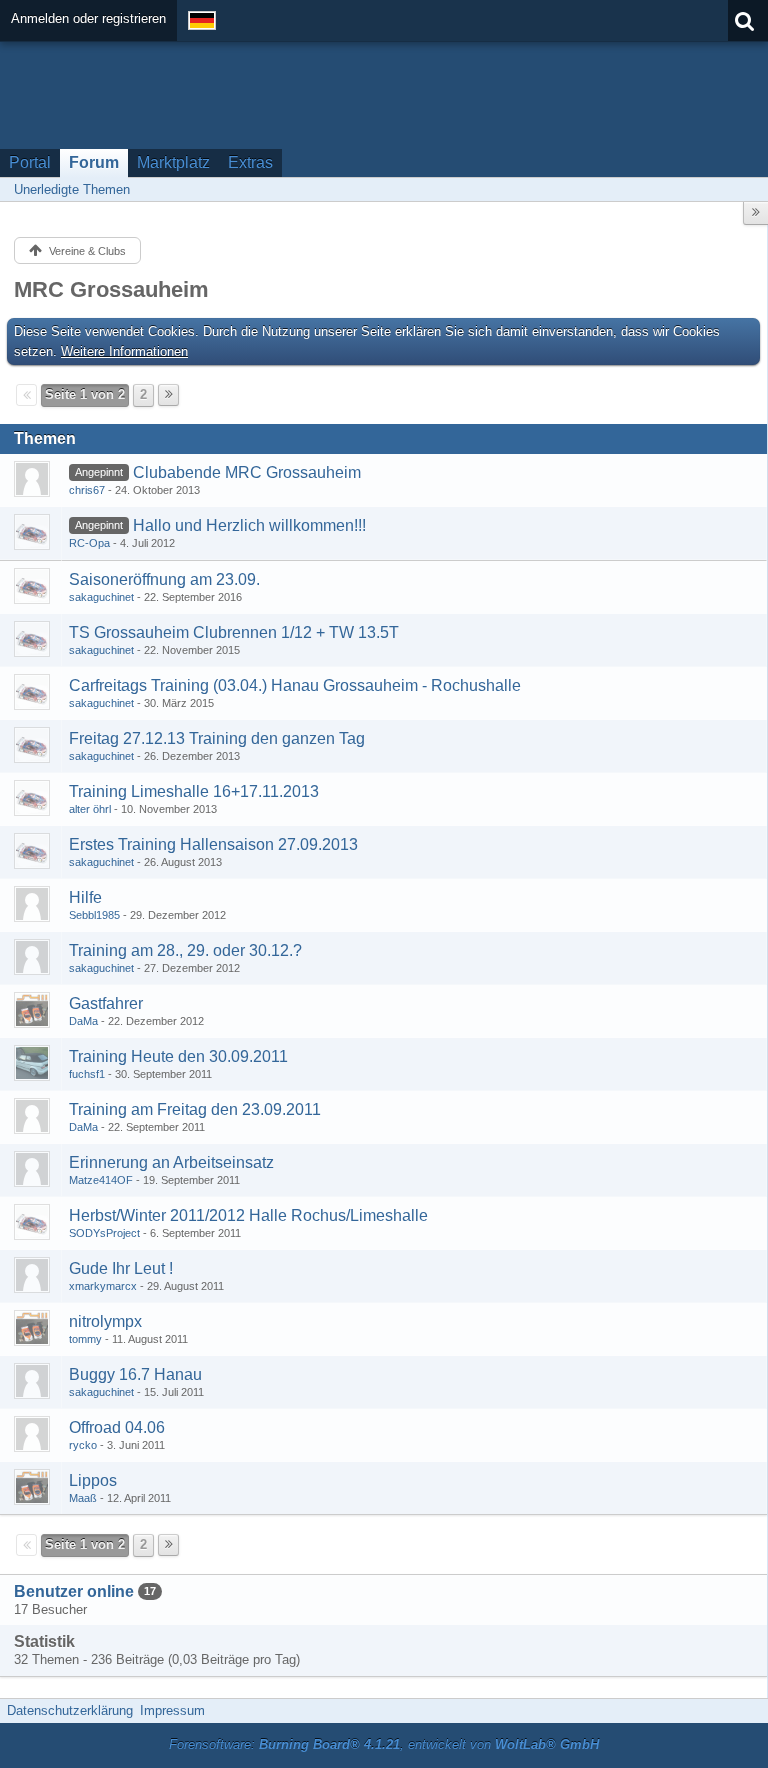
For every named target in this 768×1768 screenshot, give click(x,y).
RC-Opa (89, 543)
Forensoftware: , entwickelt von (384, 1744)
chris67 (87, 490)
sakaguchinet (101, 597)
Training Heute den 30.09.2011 (178, 1056)
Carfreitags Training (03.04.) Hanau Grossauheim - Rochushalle (295, 685)
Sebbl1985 (94, 915)
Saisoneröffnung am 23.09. (164, 579)
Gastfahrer (106, 1003)
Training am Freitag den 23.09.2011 (195, 1109)
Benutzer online (74, 1591)
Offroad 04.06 (117, 1427)
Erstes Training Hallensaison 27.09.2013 (213, 844)
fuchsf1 (87, 1074)
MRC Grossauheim (111, 289)
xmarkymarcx (103, 1286)
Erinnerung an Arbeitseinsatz (171, 1162)
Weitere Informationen (124, 351)
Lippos (93, 1480)
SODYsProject (104, 1233)
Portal (30, 162)
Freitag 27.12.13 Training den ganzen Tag (217, 738)
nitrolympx (105, 1321)
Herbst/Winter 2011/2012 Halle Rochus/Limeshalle (248, 1215)
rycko (83, 1445)
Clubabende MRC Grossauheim (247, 472)
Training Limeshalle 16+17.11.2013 (194, 791)
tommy (85, 1339)
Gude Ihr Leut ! (121, 1268)
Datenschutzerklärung (70, 1710)
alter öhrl (90, 809)
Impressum (172, 1710)
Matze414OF (101, 1180)
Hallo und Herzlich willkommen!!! (249, 525)
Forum (94, 162)
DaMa (83, 1021)
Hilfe (85, 897)
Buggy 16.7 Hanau (135, 1374)
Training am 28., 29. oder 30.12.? (185, 950)
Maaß (83, 1498)
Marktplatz (173, 162)
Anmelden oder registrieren (88, 18)
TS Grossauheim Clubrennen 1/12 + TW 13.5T (234, 632)
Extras (250, 162)
